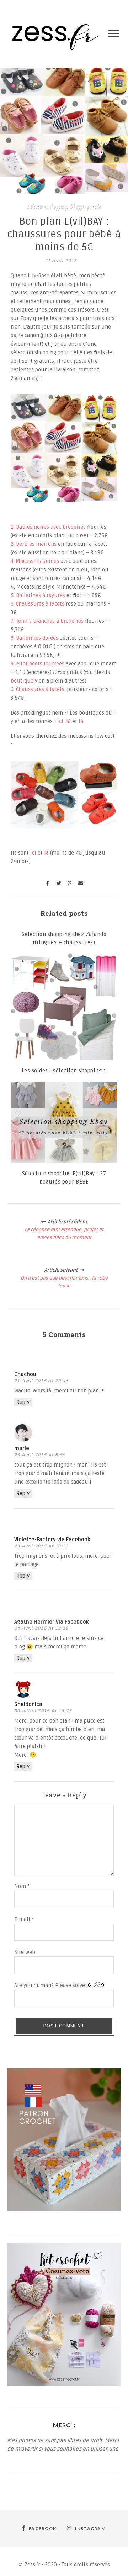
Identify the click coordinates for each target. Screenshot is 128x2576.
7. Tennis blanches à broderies (47, 621)
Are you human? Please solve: (51, 1985)
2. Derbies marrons (34, 544)
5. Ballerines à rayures (38, 595)
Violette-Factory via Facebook (52, 1540)
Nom (22, 1886)
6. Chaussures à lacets (38, 604)
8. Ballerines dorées (34, 638)
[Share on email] (81, 883)
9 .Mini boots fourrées (38, 664)
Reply (23, 1402)
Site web (25, 1952)
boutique (23, 681)
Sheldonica (28, 1704)
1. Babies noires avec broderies (48, 527)
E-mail (24, 1919)
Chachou (25, 1374)
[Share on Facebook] (48, 883)
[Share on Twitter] (59, 883)
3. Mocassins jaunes (35, 561)
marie (22, 1448)
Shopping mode (86, 207)
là (68, 721)
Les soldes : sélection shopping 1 (64, 1071)
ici (60, 721)
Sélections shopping (47, 207)
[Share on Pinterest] (70, 883)
